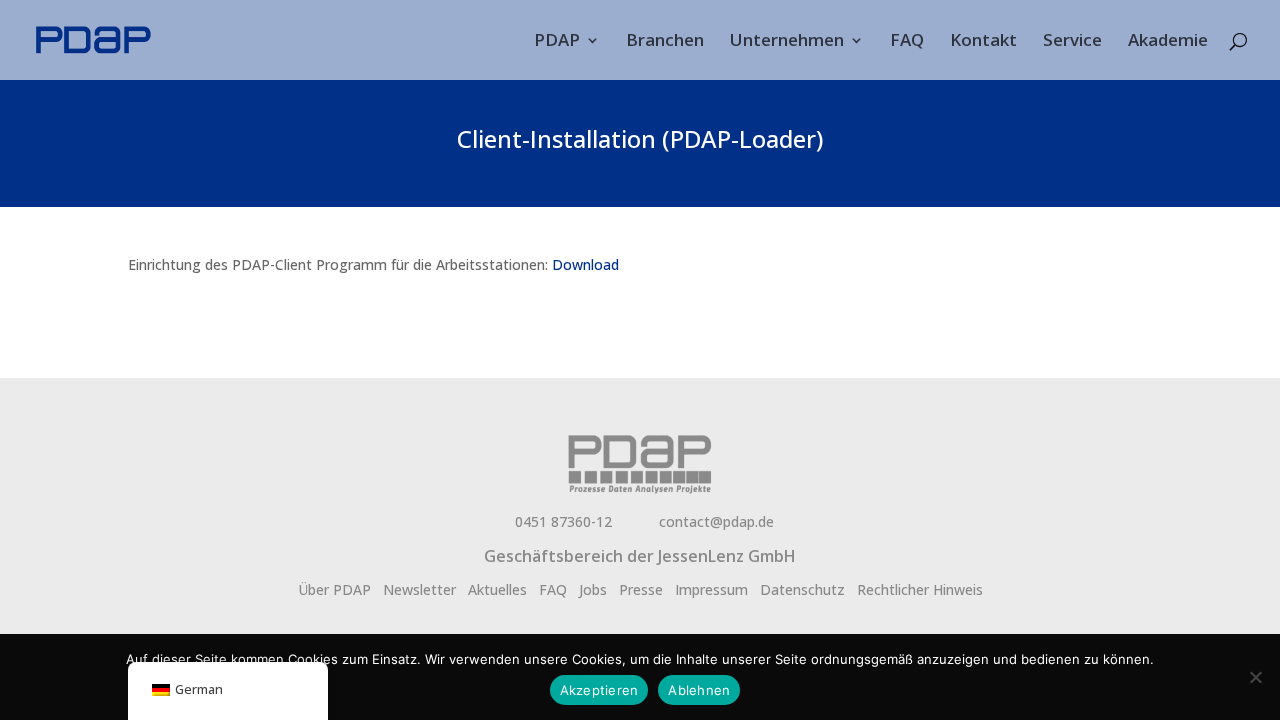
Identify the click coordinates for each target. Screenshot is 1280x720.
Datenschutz (802, 589)
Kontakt (983, 42)
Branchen (665, 42)
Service (1072, 42)
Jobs (593, 589)
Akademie (1168, 42)
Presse (641, 589)
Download (585, 264)
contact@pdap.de (716, 521)
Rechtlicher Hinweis (920, 589)
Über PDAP (334, 589)
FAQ (907, 42)
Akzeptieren (599, 690)
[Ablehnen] (1255, 677)
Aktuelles (497, 589)
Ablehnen (699, 690)
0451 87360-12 (563, 521)
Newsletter (419, 589)
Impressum (711, 589)
